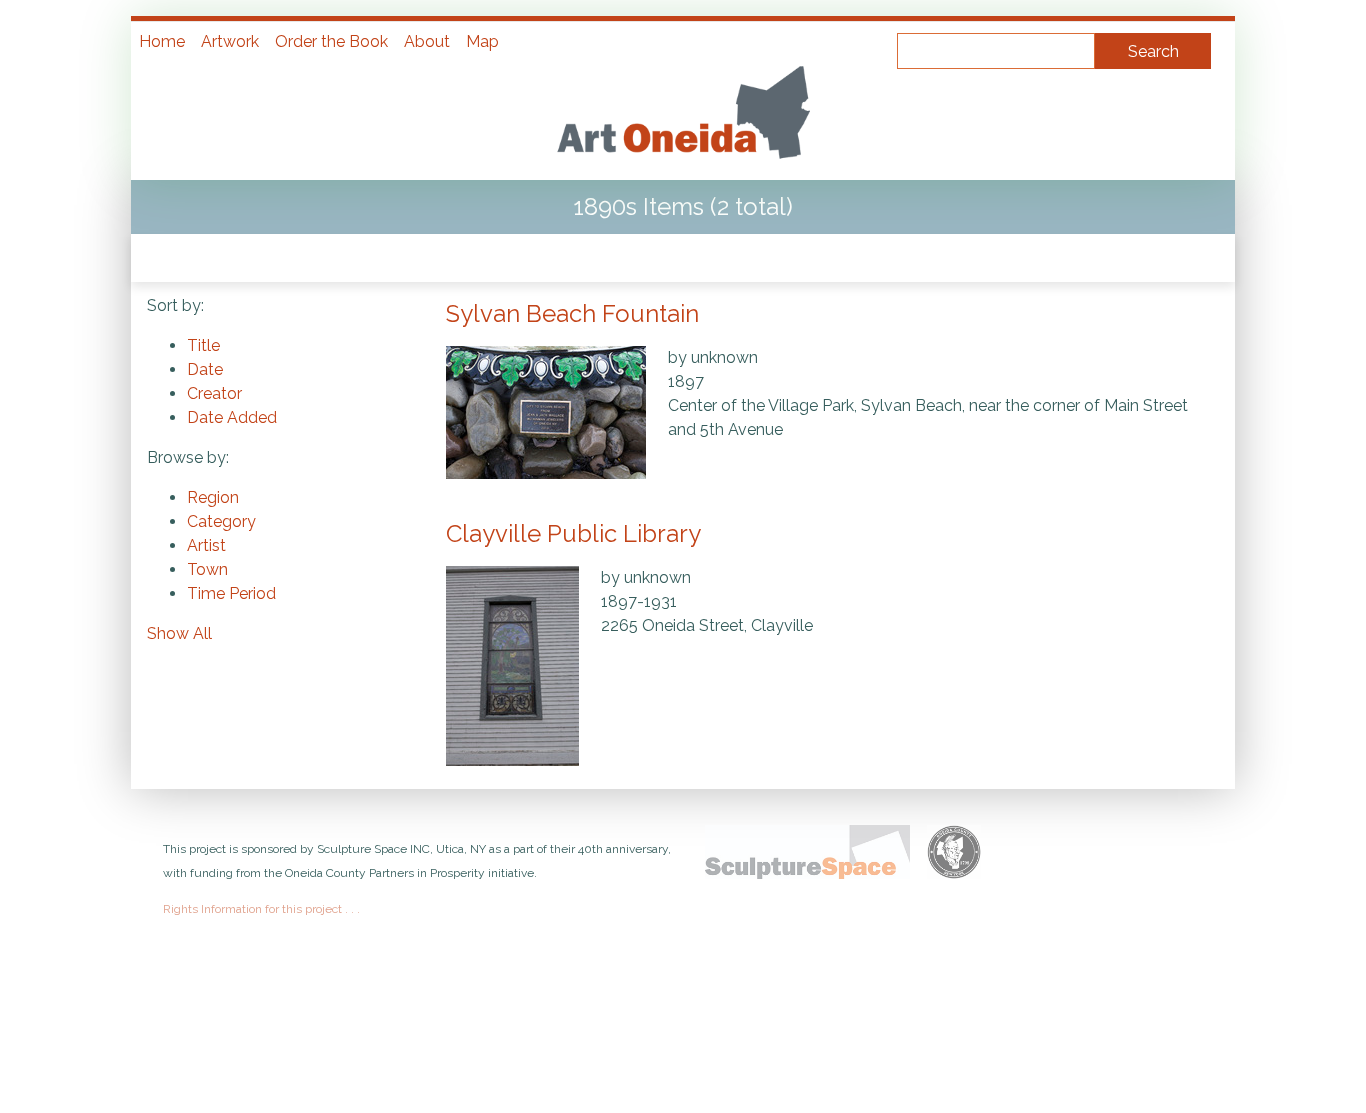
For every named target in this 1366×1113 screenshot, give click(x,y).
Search (1153, 51)
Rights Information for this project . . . (261, 909)
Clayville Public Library (573, 533)
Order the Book (331, 41)
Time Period (231, 593)
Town (207, 569)
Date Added (232, 417)
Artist (206, 545)
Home (162, 41)
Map (482, 41)
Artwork (230, 41)
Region (213, 497)
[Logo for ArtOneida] (683, 112)
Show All (179, 633)
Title (203, 345)
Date (205, 369)
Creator (214, 393)
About (427, 41)
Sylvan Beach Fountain (572, 313)
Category (221, 521)
